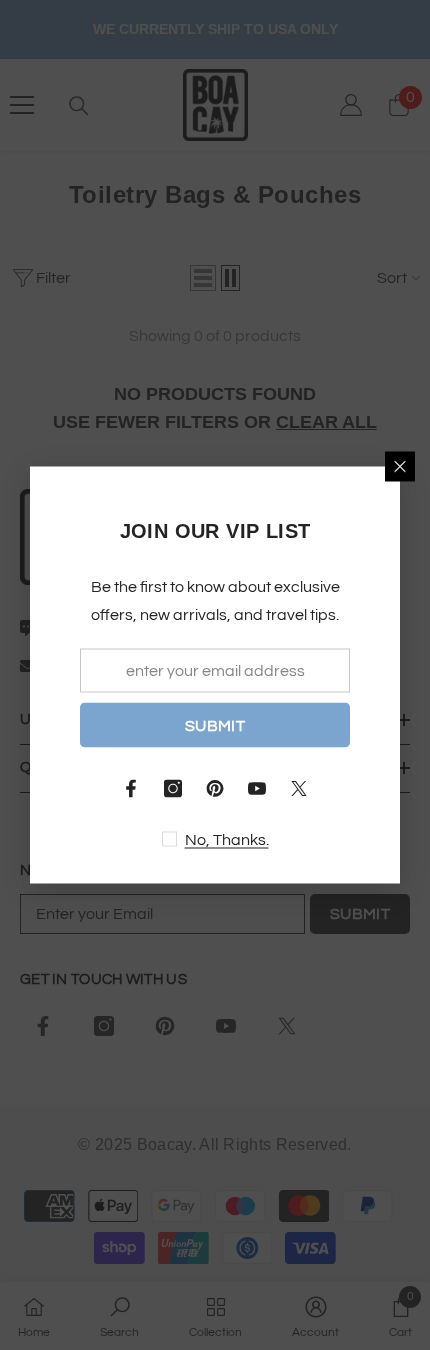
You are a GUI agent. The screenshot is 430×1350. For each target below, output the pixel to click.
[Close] (400, 467)
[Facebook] (131, 789)
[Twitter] (299, 789)
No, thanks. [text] (227, 840)
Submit (215, 725)
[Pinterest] (215, 789)
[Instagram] (173, 789)
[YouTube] (257, 789)
